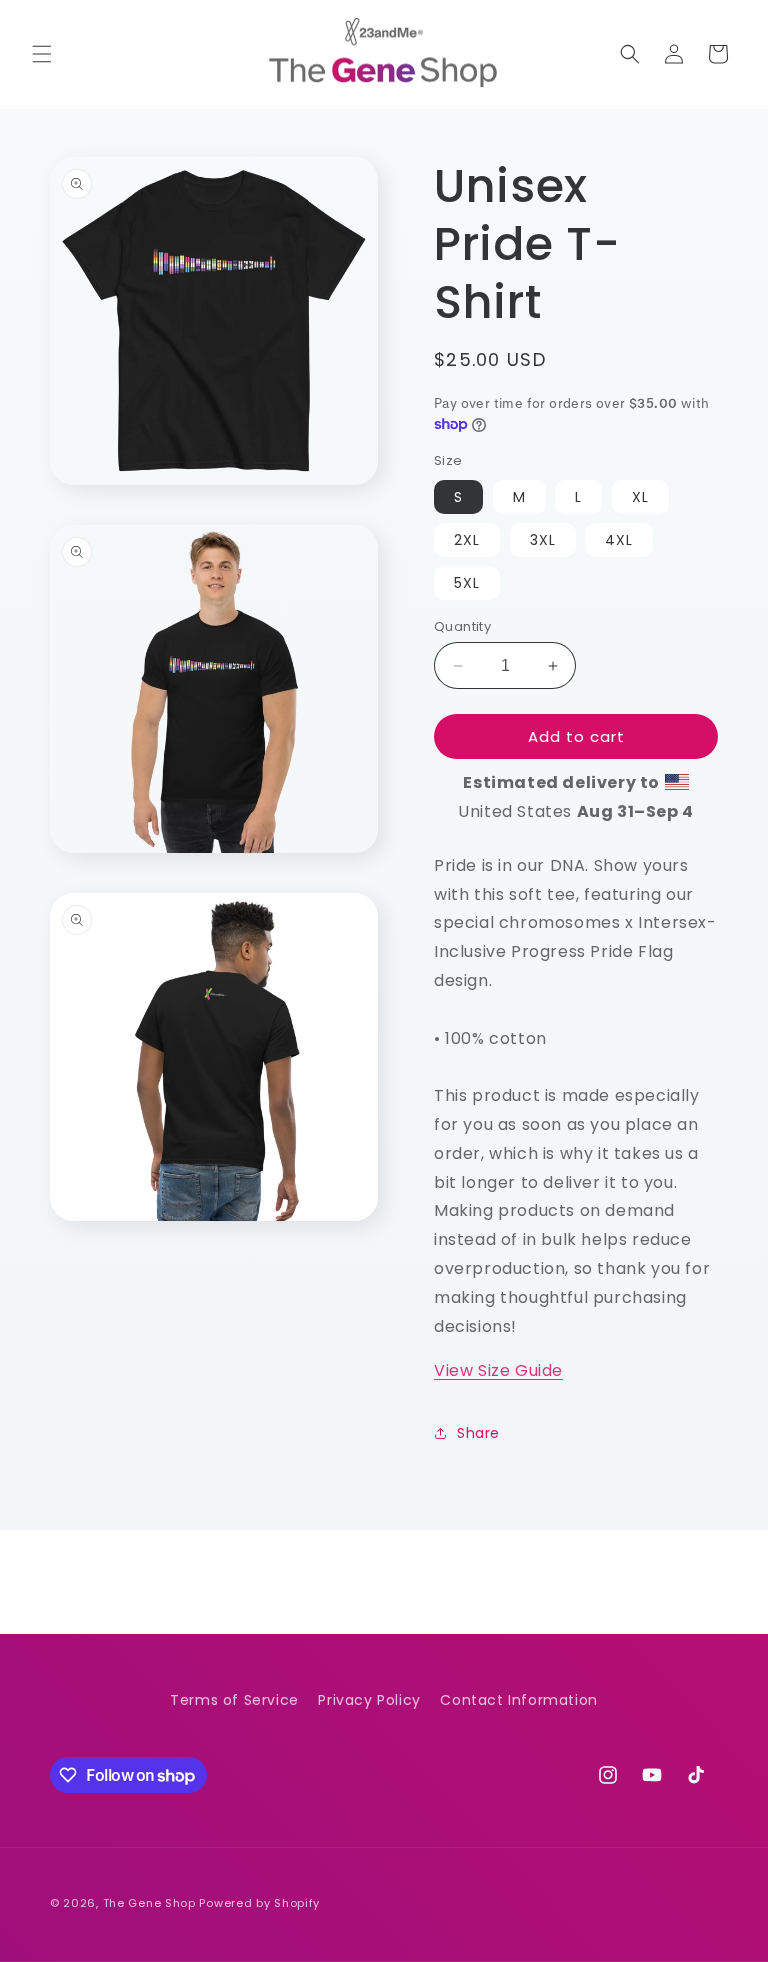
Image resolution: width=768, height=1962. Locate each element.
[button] (42, 54)
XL (640, 497)
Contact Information (518, 1700)
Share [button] (478, 1433)
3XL (543, 540)
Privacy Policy (369, 1700)
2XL (467, 540)
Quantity (462, 626)
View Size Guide (498, 1370)
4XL (619, 540)
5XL (467, 583)
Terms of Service (234, 1700)
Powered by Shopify (259, 1903)
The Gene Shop (149, 1903)
